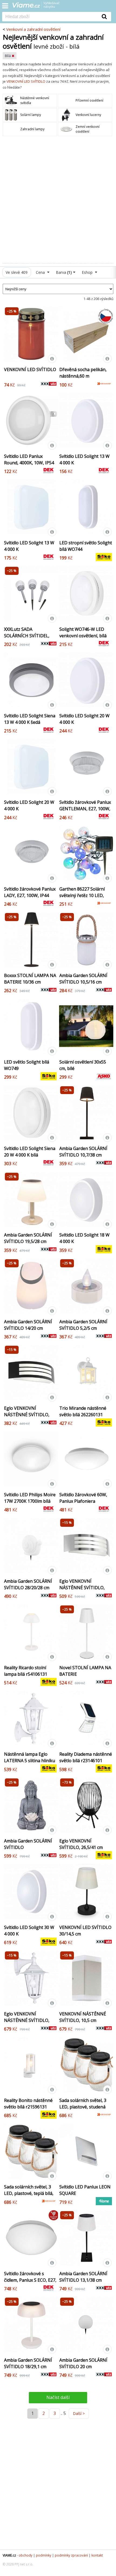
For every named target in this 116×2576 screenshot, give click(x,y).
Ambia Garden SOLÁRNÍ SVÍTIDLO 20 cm (83, 2363)
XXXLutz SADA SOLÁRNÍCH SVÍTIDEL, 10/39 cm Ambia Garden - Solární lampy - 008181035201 (29, 642)
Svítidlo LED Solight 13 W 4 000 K (84, 459)
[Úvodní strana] (39, 7)
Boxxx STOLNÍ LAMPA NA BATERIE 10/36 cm (30, 979)
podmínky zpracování (71, 2555)
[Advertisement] (58, 200)
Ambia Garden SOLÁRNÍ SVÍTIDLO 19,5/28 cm (28, 1238)
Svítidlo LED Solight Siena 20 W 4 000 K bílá (30, 1152)
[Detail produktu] (52, 359)
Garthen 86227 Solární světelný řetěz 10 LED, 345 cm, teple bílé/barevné (82, 899)
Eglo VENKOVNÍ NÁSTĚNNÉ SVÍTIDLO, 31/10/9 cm (27, 1415)
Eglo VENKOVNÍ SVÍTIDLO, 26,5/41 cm (81, 1844)
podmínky (44, 2555)
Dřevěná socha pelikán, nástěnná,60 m (83, 373)
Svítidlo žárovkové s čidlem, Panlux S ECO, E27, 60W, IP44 (30, 2280)
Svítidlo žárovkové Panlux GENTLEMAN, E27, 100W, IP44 (85, 809)
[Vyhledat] (104, 16)
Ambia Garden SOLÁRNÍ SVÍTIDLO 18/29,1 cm (28, 2363)
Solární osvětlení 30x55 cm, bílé (83, 1065)
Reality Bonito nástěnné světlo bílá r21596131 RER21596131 (28, 2107)
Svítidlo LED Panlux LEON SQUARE (85, 2190)
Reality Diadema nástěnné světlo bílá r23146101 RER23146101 (86, 1761)
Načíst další (58, 2397)
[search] (50, 17)
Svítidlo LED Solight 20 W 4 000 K (84, 719)
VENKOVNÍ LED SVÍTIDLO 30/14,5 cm (85, 1931)
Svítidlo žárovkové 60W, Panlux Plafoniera (83, 1498)
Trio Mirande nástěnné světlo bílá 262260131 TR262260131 (83, 1415)
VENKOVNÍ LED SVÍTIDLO (26, 81)
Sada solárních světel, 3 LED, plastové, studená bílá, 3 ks (83, 2107)
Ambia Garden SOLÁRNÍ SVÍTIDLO (28, 1844)
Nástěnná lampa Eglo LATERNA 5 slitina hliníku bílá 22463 (30, 1761)
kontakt (97, 2555)
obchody (25, 2555)
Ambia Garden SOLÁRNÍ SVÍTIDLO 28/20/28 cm (28, 1584)
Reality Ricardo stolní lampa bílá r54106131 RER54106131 (26, 1674)
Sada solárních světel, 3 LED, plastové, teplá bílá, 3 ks (29, 2193)
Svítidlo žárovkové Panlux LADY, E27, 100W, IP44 (30, 892)
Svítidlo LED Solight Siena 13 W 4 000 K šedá (30, 719)
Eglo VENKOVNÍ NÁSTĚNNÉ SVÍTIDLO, (27, 2017)
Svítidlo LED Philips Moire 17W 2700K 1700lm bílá (30, 1498)
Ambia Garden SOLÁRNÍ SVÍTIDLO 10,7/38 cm (83, 1152)
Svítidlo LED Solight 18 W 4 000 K (84, 1238)
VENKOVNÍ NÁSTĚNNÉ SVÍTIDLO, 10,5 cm (83, 2017)
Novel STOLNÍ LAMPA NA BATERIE (85, 1671)
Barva (64, 272)
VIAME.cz (9, 2555)
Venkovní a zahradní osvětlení (33, 29)
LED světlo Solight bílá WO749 (27, 1065)
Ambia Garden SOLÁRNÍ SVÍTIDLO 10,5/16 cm (83, 979)
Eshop (88, 272)
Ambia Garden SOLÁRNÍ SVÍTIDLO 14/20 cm (28, 1325)
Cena (41, 272)
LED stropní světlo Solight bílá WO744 (86, 546)
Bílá (8, 56)
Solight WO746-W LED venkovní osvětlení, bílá (83, 632)
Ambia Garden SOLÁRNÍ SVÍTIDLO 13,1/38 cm (83, 2277)
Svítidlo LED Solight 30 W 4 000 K (29, 1931)
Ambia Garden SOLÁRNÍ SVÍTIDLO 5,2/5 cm (83, 1325)
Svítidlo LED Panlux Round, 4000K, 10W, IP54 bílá (29, 463)
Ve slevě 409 (17, 272)
